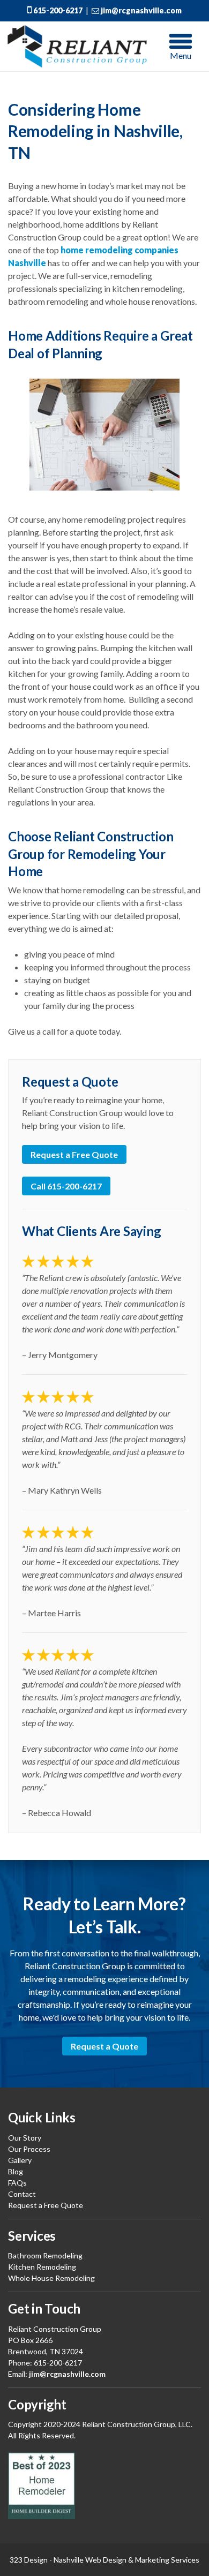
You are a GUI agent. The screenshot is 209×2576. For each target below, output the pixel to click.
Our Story (25, 2138)
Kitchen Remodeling (42, 2267)
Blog (16, 2171)
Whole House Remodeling (51, 2278)
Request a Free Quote (74, 1154)
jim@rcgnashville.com (140, 10)
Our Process (29, 2149)
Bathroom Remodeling (45, 2255)
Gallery (20, 2160)
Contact (22, 2194)
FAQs (17, 2183)
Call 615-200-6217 (66, 1186)
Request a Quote (104, 2046)
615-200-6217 (57, 10)
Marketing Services (167, 2560)
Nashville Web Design (90, 2560)
